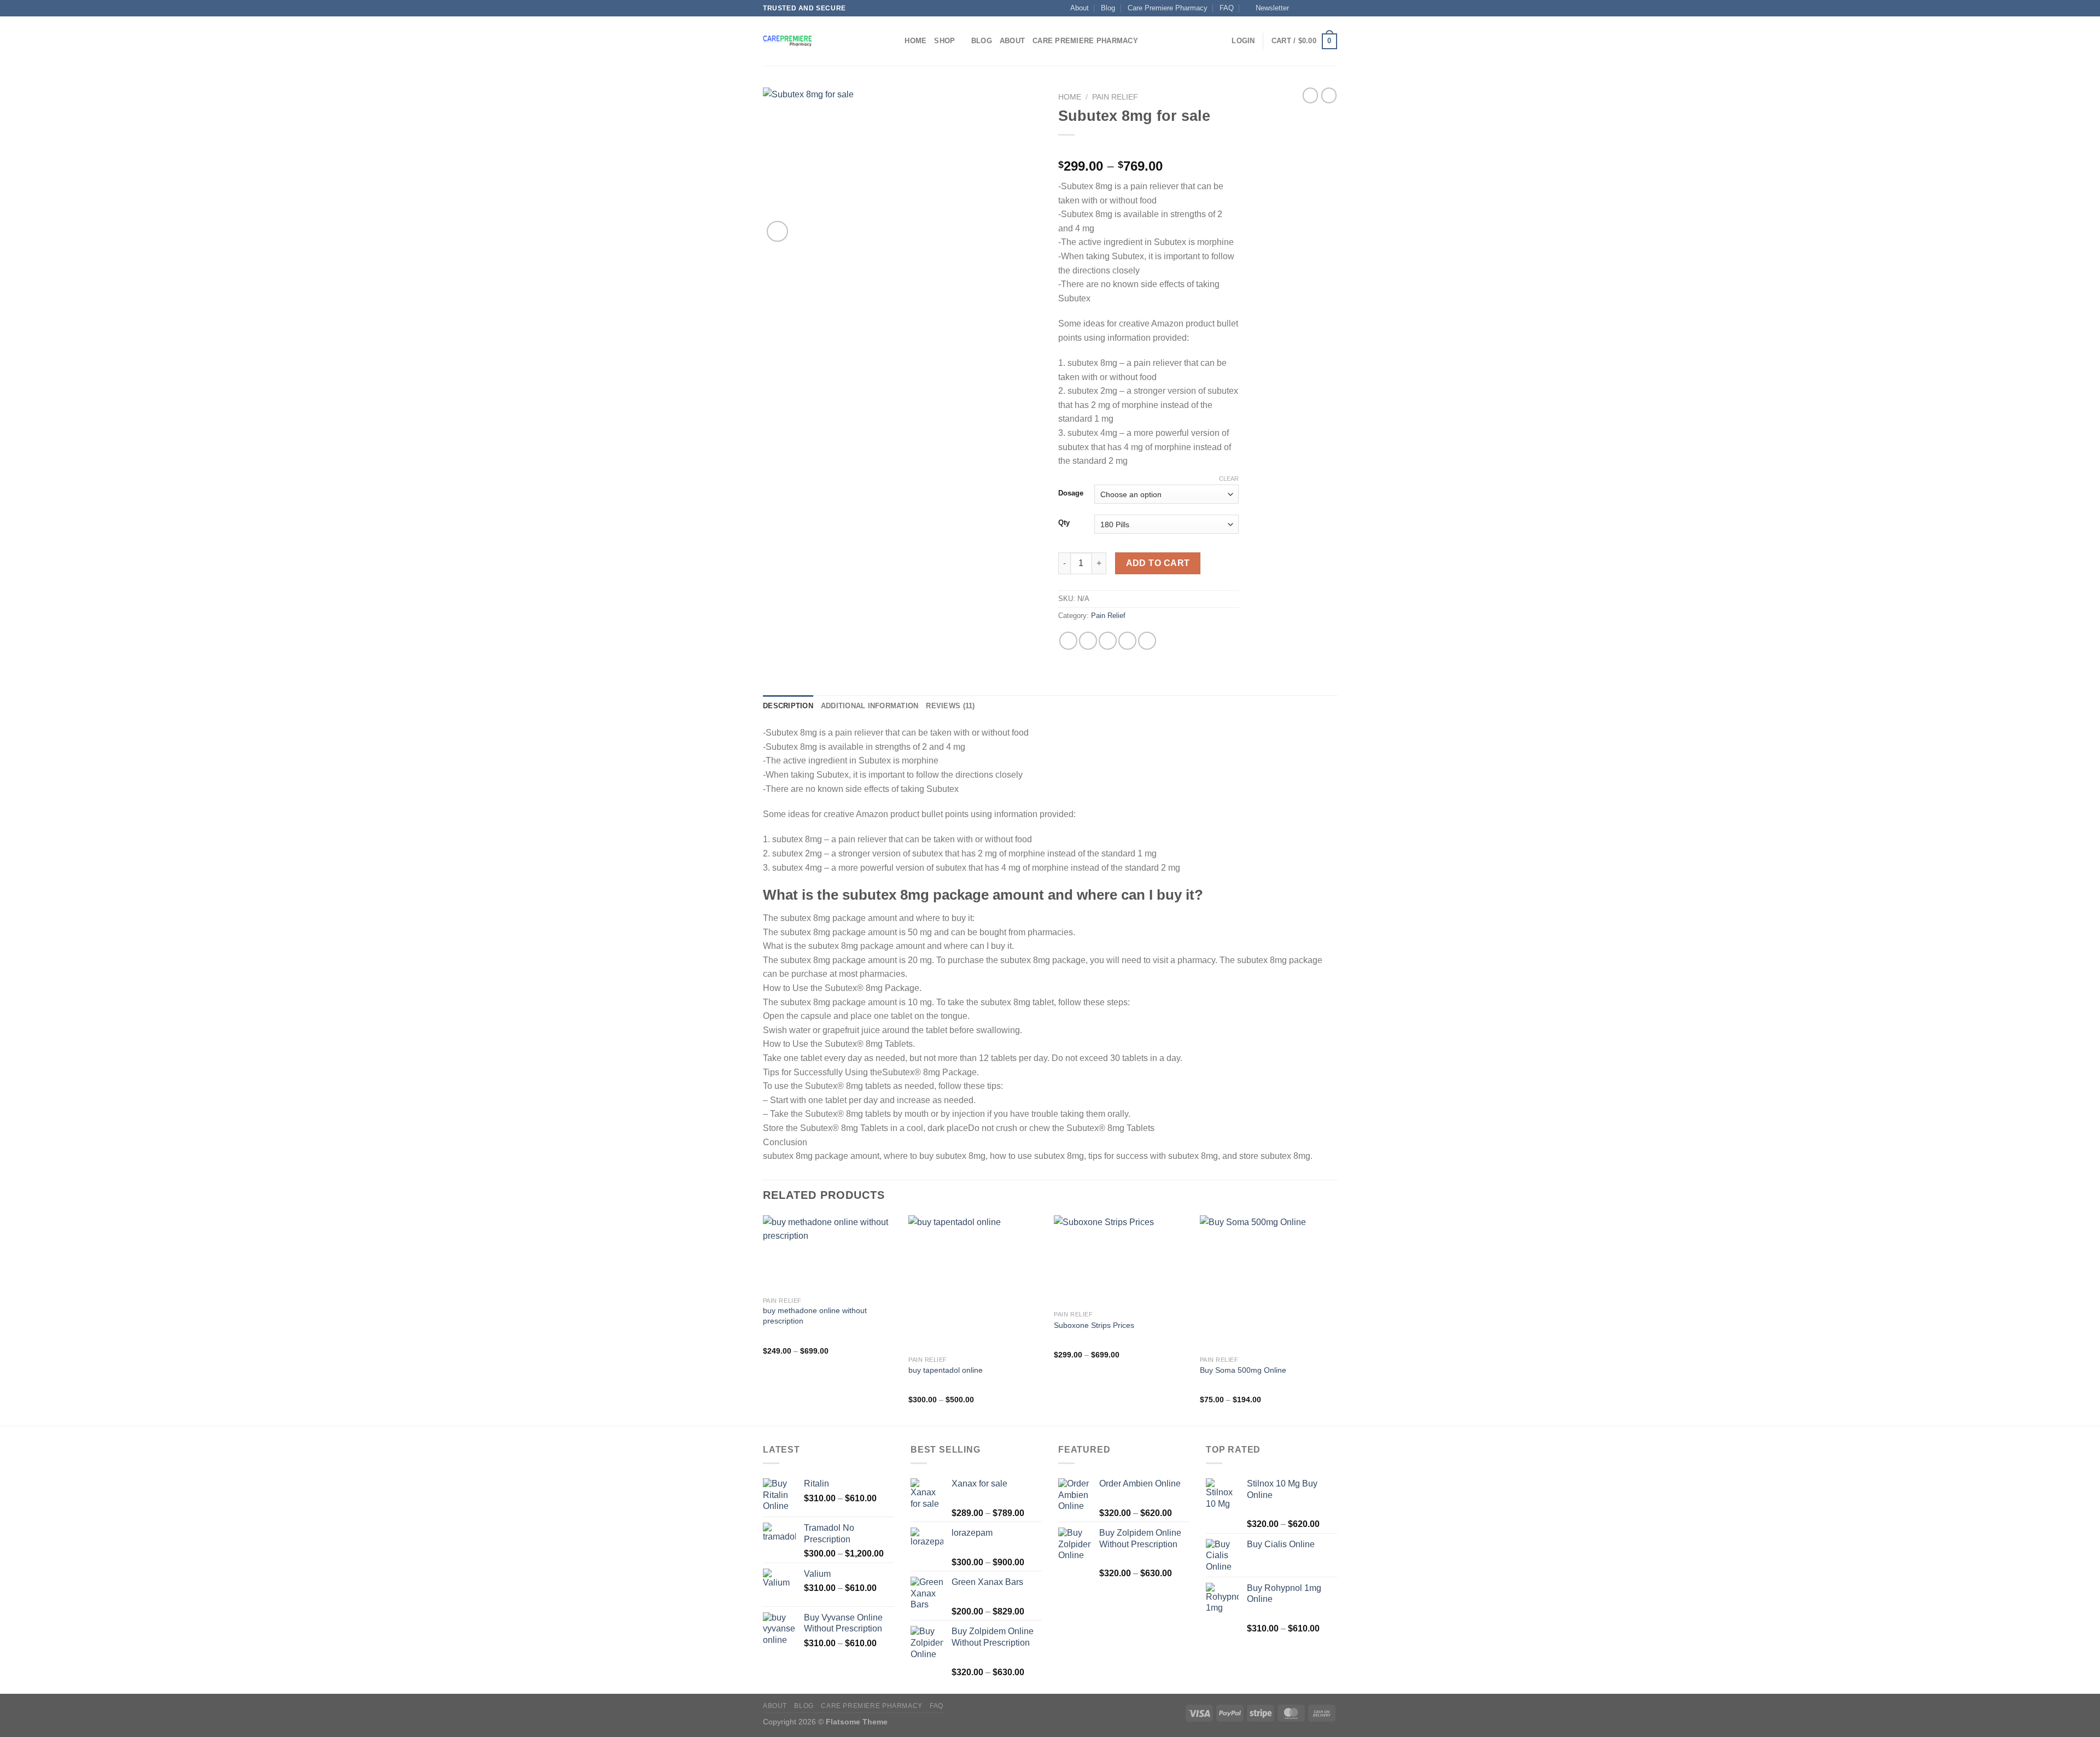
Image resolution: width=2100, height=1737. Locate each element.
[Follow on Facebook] (1300, 8)
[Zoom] (777, 232)
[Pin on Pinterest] (1127, 641)
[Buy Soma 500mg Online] (1267, 1283)
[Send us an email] (1332, 8)
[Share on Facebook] (1068, 641)
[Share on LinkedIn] (1147, 641)
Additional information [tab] (870, 706)
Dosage (1071, 493)
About (1080, 8)
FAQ (1227, 8)
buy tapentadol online (946, 1370)
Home (915, 41)
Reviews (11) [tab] (950, 706)
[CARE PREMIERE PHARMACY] (818, 41)
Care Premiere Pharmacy (1168, 8)
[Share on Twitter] (1088, 641)
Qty (1064, 523)
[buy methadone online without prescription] (830, 1253)
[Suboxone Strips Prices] (1121, 1260)
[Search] (893, 41)
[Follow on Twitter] (1321, 8)
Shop (944, 41)
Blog (1108, 8)
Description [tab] (788, 706)
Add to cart (1158, 563)
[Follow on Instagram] (1311, 8)
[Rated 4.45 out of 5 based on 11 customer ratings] (1148, 149)
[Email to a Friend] (1108, 641)
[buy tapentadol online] (976, 1283)
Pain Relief (1115, 97)
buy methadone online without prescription (815, 1316)
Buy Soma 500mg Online (1243, 1370)
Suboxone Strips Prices (1094, 1325)
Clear (1229, 479)
